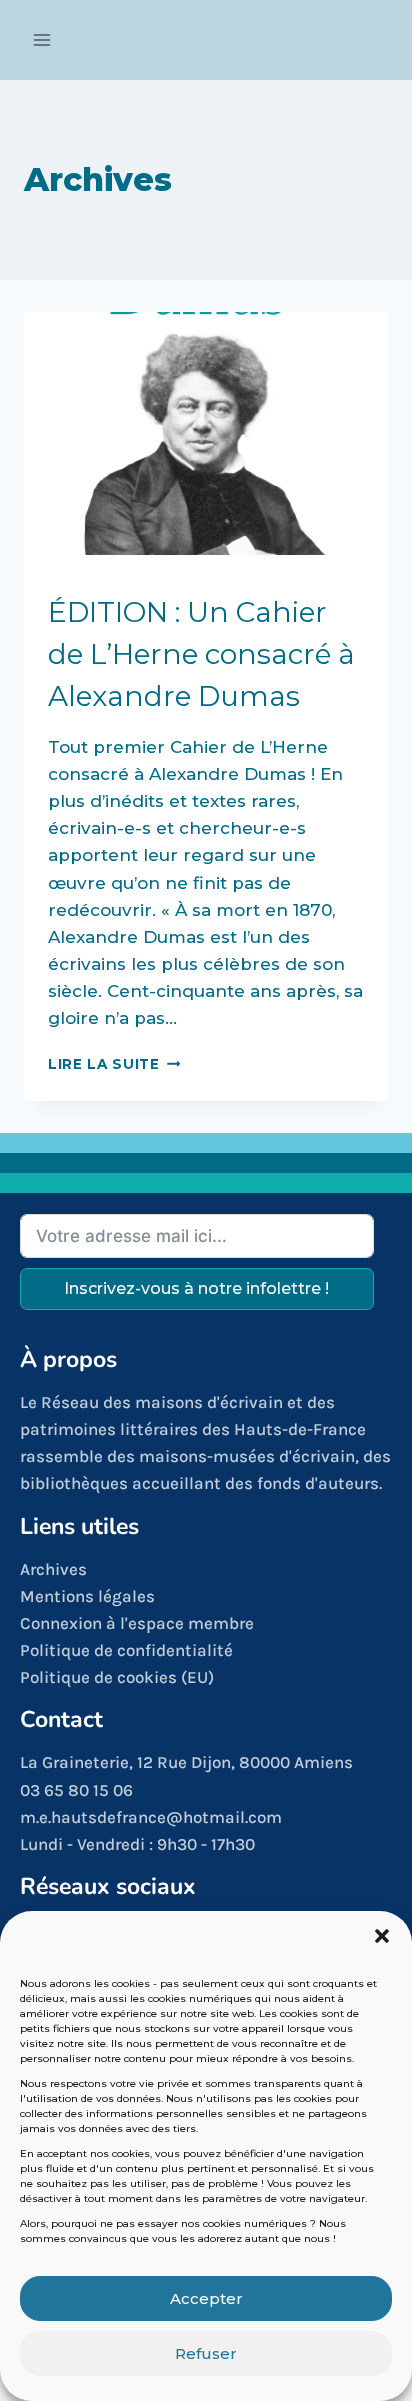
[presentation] (206, 433)
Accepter (206, 2298)
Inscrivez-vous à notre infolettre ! (196, 1288)
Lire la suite (114, 1064)
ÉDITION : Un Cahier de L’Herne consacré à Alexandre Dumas (201, 654)
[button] (382, 1936)
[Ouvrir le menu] (42, 39)
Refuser (206, 2353)
